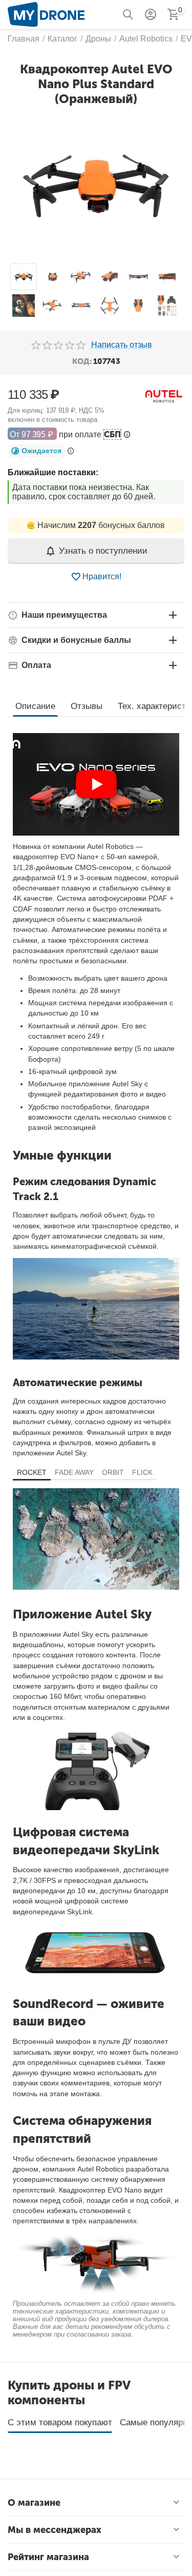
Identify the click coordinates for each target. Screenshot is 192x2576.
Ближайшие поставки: (53, 472)
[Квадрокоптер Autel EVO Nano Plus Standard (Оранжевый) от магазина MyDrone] (96, 186)
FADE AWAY (74, 1472)
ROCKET (32, 1472)
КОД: (82, 361)
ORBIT (113, 1472)
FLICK (142, 1472)
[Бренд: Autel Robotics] (164, 395)
